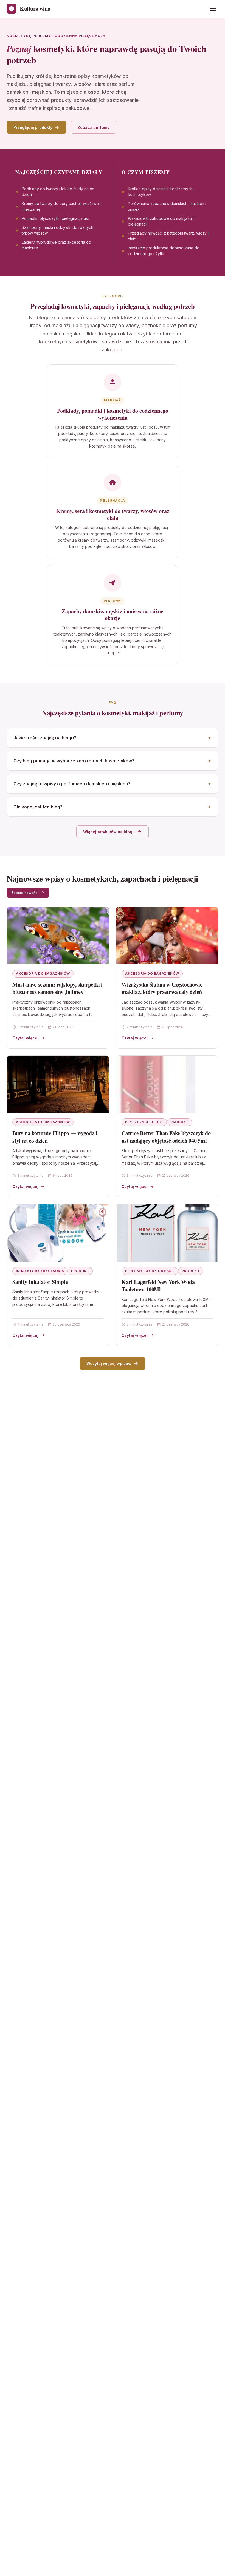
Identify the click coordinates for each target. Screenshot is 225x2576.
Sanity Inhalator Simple (40, 1282)
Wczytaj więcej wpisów (109, 1363)
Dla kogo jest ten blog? (38, 807)
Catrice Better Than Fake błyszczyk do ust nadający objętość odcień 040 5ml (166, 1137)
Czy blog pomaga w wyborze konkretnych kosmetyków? (74, 761)
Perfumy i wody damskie (150, 1271)
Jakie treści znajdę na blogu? (45, 738)
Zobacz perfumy (94, 127)
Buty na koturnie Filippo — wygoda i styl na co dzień (55, 1137)
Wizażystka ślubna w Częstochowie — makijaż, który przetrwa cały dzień (165, 988)
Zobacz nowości (25, 893)
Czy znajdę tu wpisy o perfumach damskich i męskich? (72, 784)
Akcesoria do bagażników (43, 974)
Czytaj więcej (25, 1038)
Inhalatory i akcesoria (40, 1271)
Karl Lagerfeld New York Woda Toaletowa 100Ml (158, 1286)
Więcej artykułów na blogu (109, 832)
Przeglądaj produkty (33, 127)
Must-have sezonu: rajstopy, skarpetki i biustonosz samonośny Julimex (57, 988)
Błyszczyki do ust (144, 1122)
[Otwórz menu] (213, 9)
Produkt (179, 1122)
